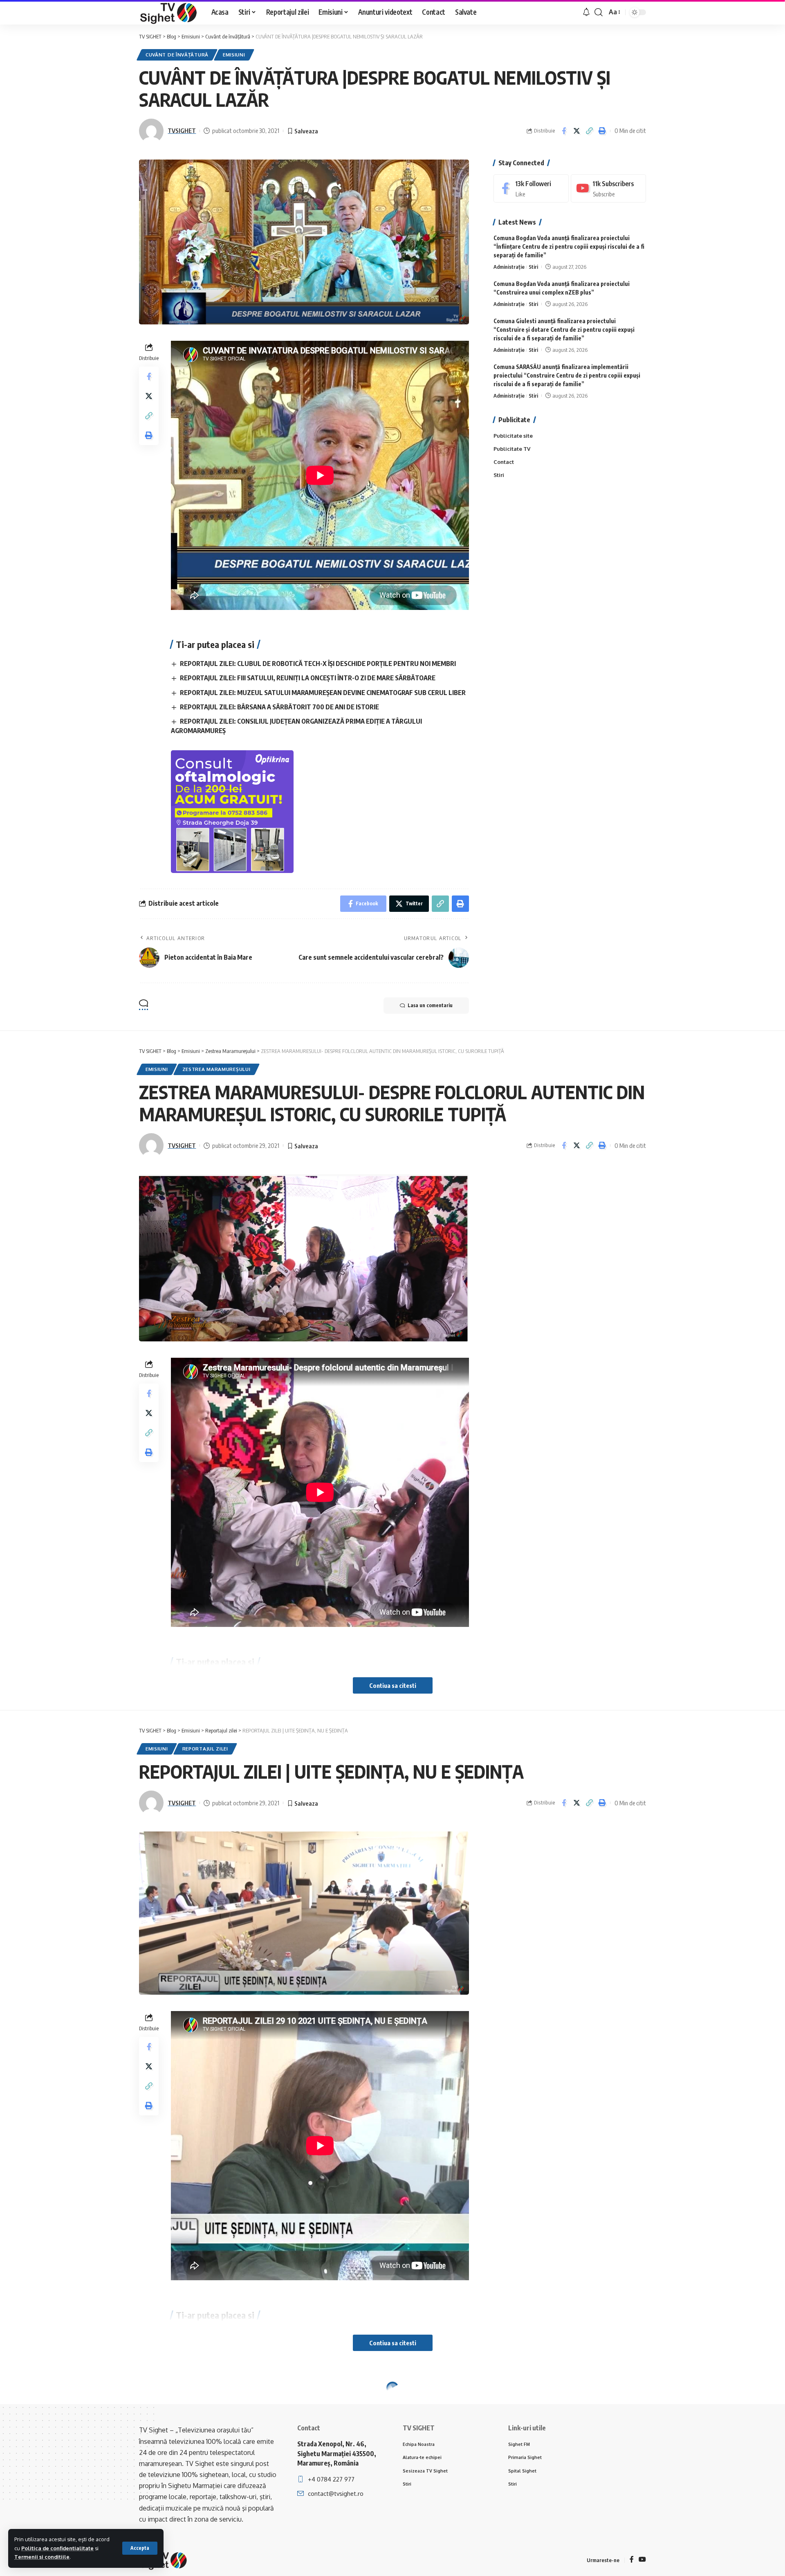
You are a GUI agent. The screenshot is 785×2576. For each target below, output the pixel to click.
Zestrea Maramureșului (216, 1069)
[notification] (586, 12)
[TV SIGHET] (169, 12)
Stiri (533, 267)
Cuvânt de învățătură (177, 55)
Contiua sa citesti (393, 1685)
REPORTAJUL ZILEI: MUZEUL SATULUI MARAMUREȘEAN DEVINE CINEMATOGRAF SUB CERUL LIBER (323, 693)
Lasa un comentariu (430, 1005)
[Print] (602, 131)
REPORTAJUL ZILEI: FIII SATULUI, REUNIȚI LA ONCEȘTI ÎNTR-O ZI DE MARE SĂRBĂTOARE (308, 678)
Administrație (509, 267)
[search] (599, 12)
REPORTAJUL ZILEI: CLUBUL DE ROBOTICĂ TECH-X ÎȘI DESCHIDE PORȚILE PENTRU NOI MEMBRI (318, 664)
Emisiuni (234, 55)
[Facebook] (531, 188)
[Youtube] (608, 188)
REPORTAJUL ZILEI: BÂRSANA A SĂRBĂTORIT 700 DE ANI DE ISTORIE (279, 707)
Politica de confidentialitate (57, 2548)
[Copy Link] (589, 131)
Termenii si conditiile (42, 2557)
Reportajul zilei (205, 1749)
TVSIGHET (182, 130)
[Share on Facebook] (564, 131)
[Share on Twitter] (576, 131)
